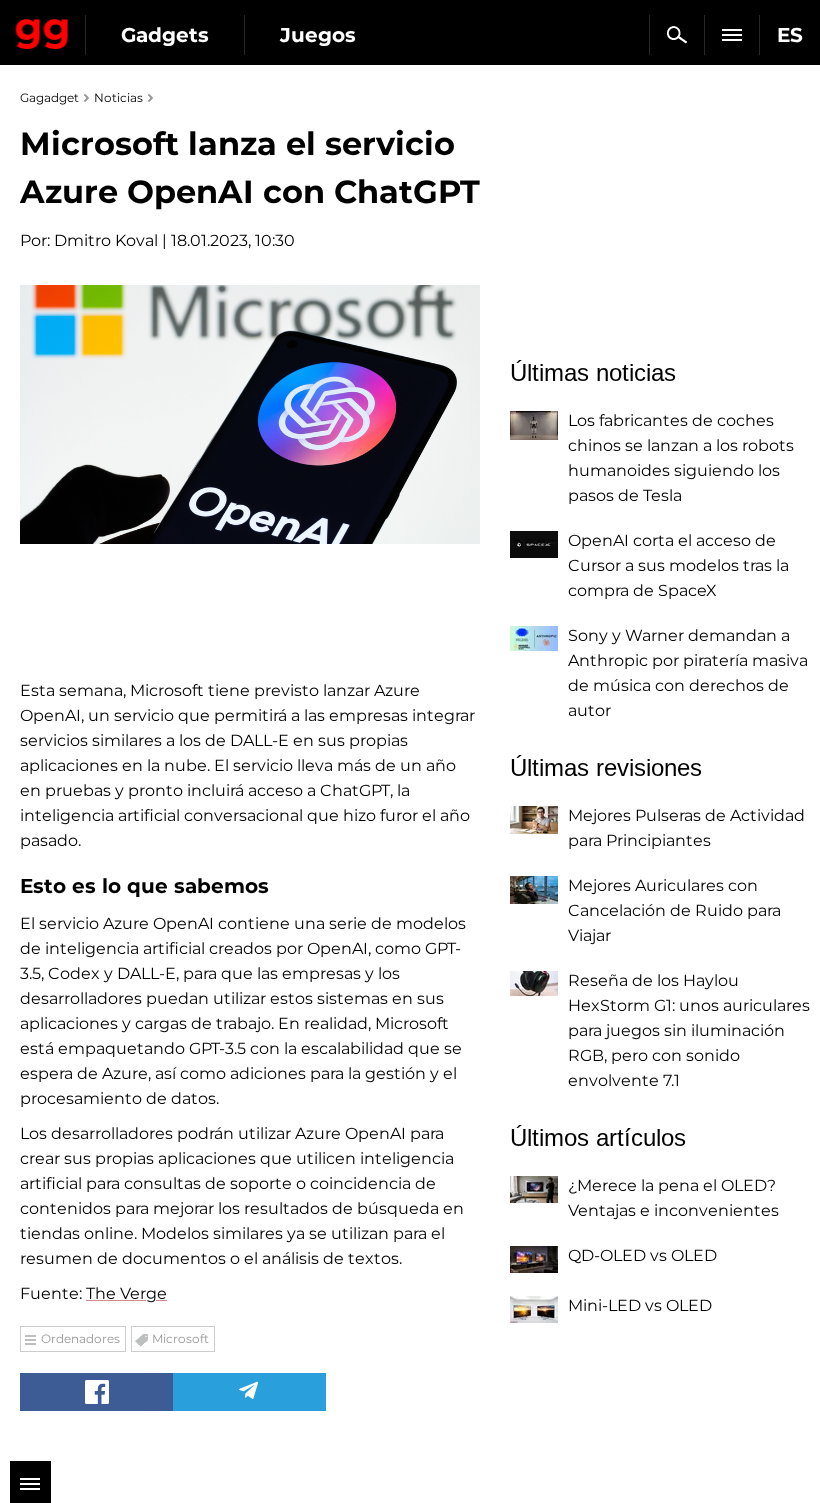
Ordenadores (80, 1338)
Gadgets (165, 35)
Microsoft (180, 1338)
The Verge (126, 1293)
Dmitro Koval (106, 240)
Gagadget (42, 30)
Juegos (318, 35)
